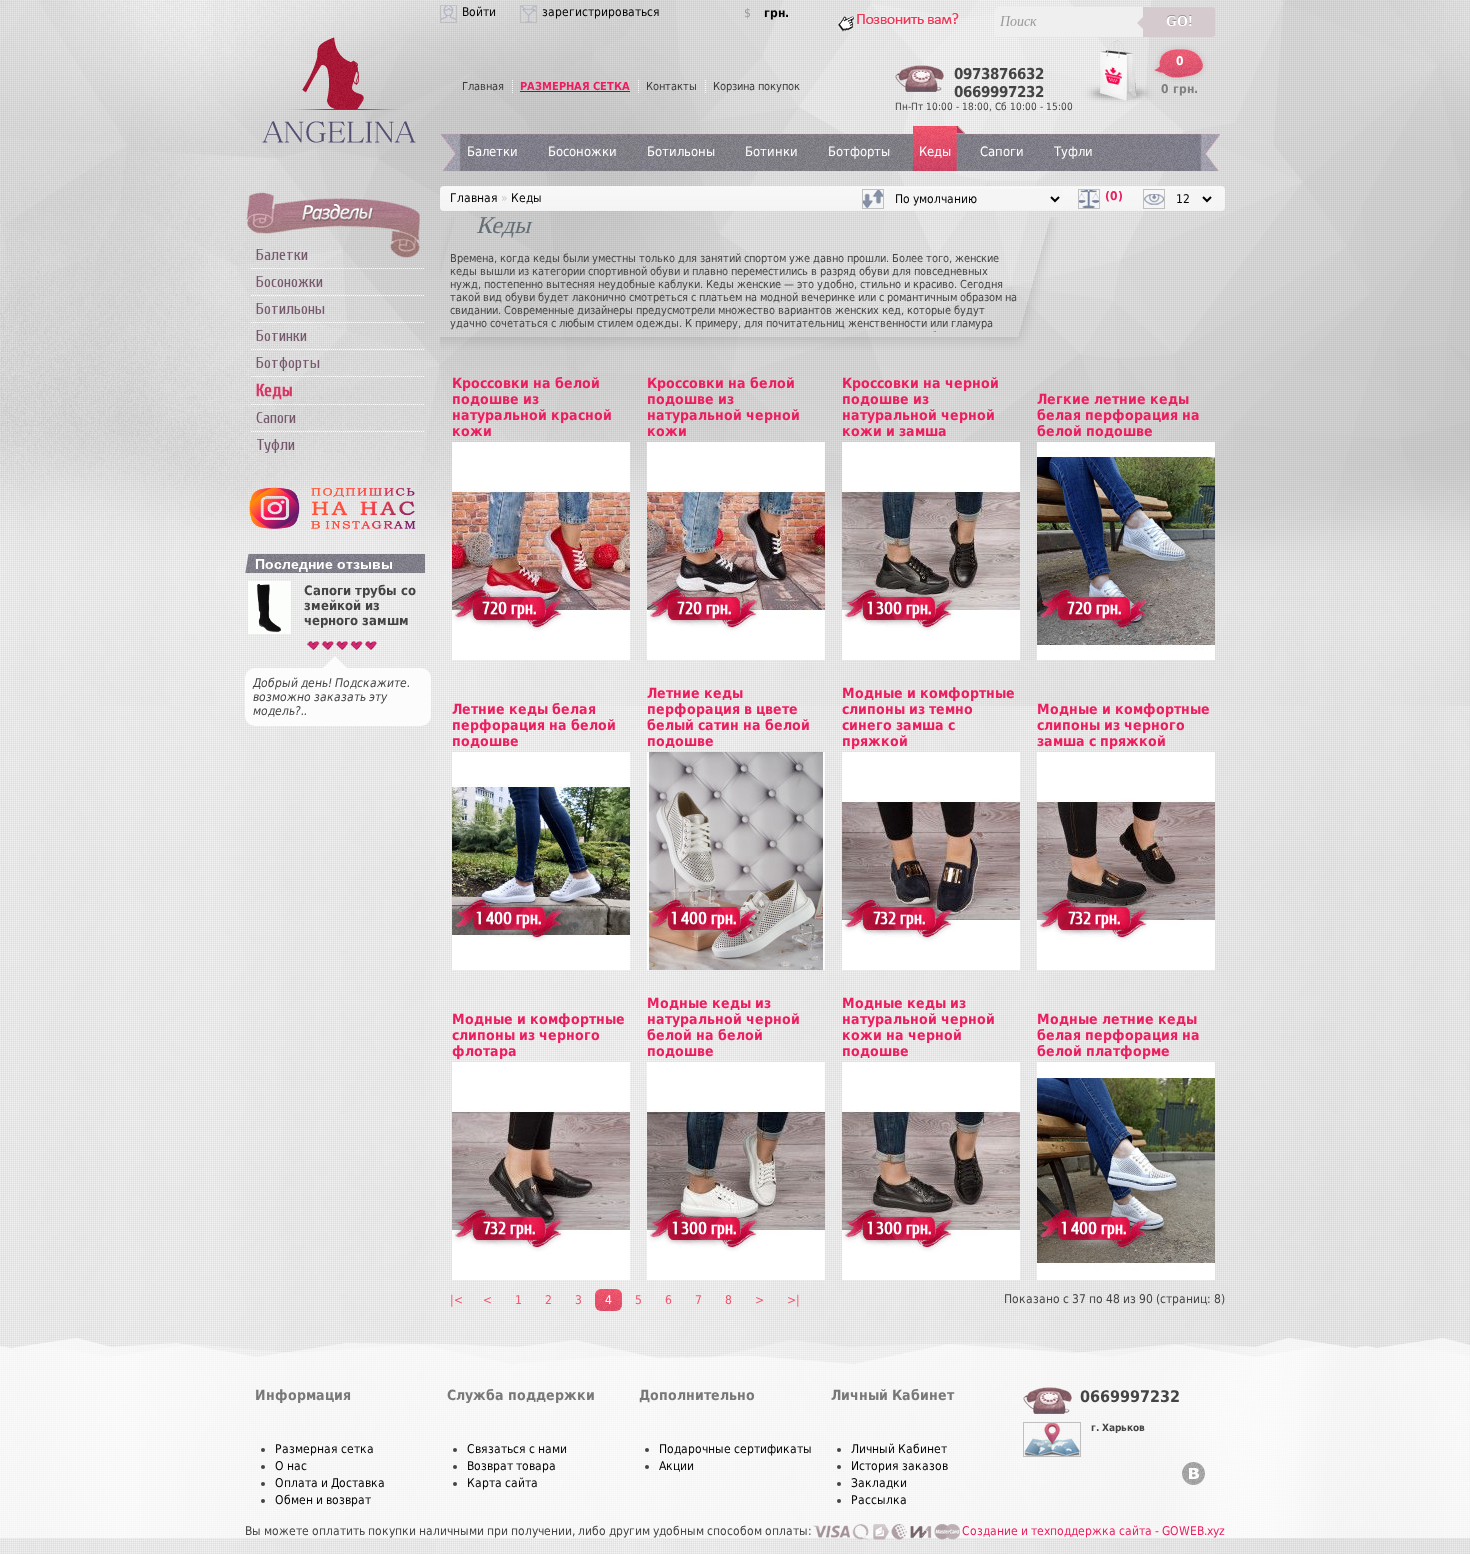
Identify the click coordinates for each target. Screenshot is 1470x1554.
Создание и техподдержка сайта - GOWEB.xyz (1093, 1531)
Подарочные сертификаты (735, 1449)
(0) (1114, 196)
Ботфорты (288, 363)
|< (456, 1300)
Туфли (275, 445)
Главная (483, 86)
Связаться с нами (517, 1449)
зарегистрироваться (601, 12)
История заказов (899, 1466)
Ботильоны (290, 309)
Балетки (282, 255)
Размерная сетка (324, 1449)
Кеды (935, 151)
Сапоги (276, 418)
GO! (1179, 21)
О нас (291, 1466)
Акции (676, 1466)
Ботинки (281, 336)
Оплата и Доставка (330, 1483)
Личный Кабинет (899, 1449)
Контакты (671, 86)
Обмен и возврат (323, 1500)
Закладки (879, 1483)
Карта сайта (502, 1483)
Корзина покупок (756, 86)
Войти (479, 12)
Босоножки (289, 282)
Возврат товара (511, 1466)
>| (793, 1300)
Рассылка (879, 1500)
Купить (493, 529)
